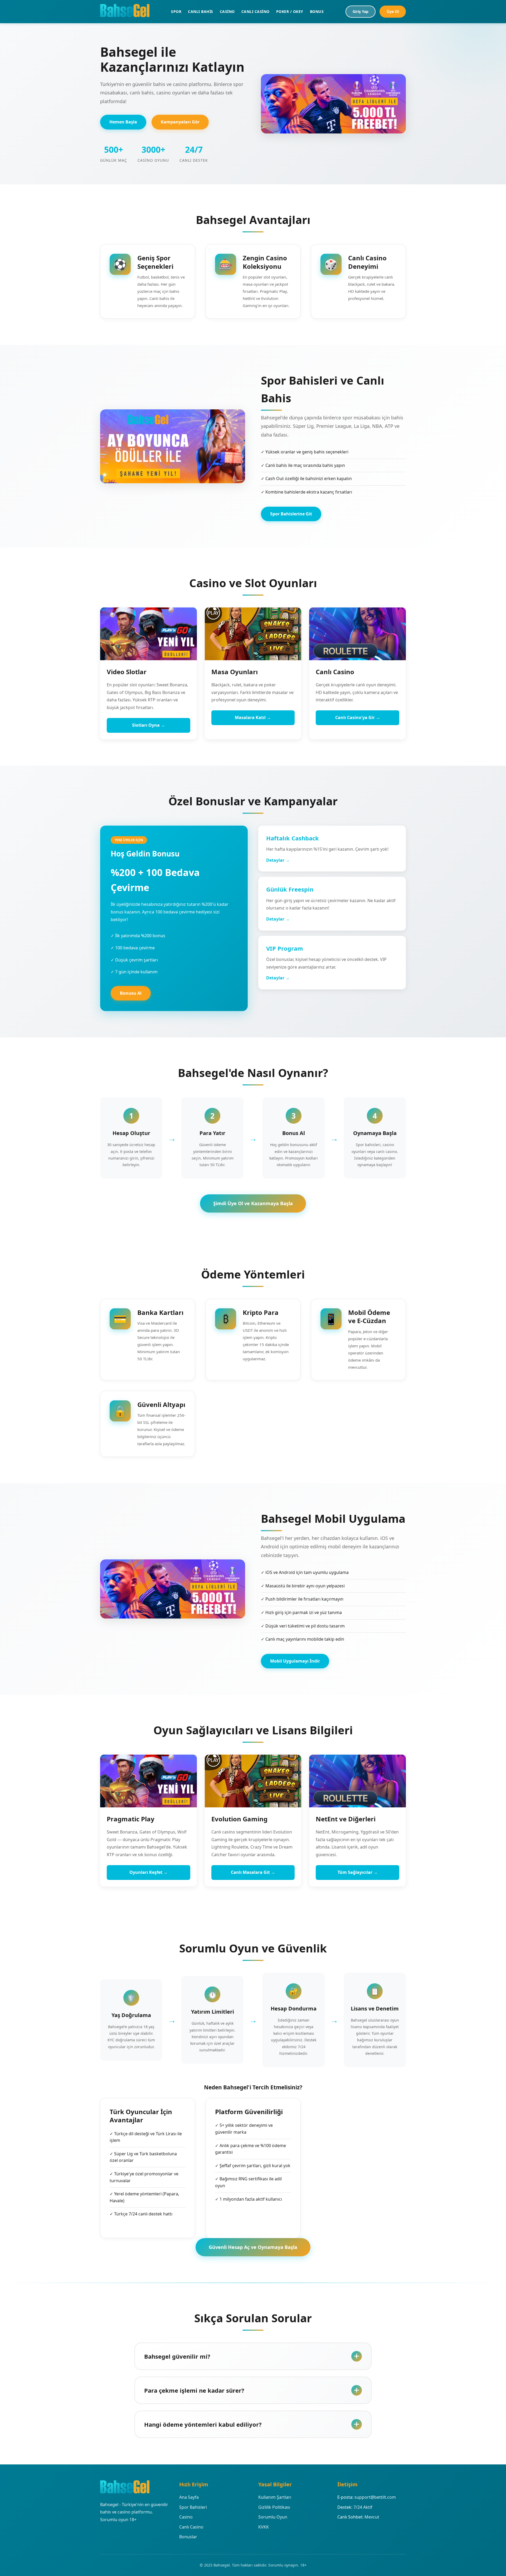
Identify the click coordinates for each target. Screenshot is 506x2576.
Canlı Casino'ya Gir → (358, 717)
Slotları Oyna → (149, 725)
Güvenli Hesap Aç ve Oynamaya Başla (253, 2247)
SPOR (176, 11)
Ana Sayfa (189, 2497)
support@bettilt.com (375, 2497)
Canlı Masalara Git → (253, 1872)
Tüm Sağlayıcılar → (358, 1872)
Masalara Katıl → (253, 717)
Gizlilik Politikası (274, 2507)
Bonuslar (188, 2537)
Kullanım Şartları (275, 2497)
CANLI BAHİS (201, 11)
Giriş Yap (361, 11)
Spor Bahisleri (193, 2507)
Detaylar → (278, 860)
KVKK (264, 2527)
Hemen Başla (123, 122)
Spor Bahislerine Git (291, 514)
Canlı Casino (191, 2527)
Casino (186, 2517)
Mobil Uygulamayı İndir (295, 1661)
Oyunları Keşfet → (149, 1872)
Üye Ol (393, 11)
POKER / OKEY (290, 11)
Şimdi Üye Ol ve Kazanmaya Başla (253, 1203)
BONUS (317, 11)
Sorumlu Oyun (273, 2517)
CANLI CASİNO (256, 11)
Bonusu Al (131, 993)
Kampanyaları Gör (180, 122)
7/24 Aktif (363, 2507)
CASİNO (227, 11)
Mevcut (372, 2517)
